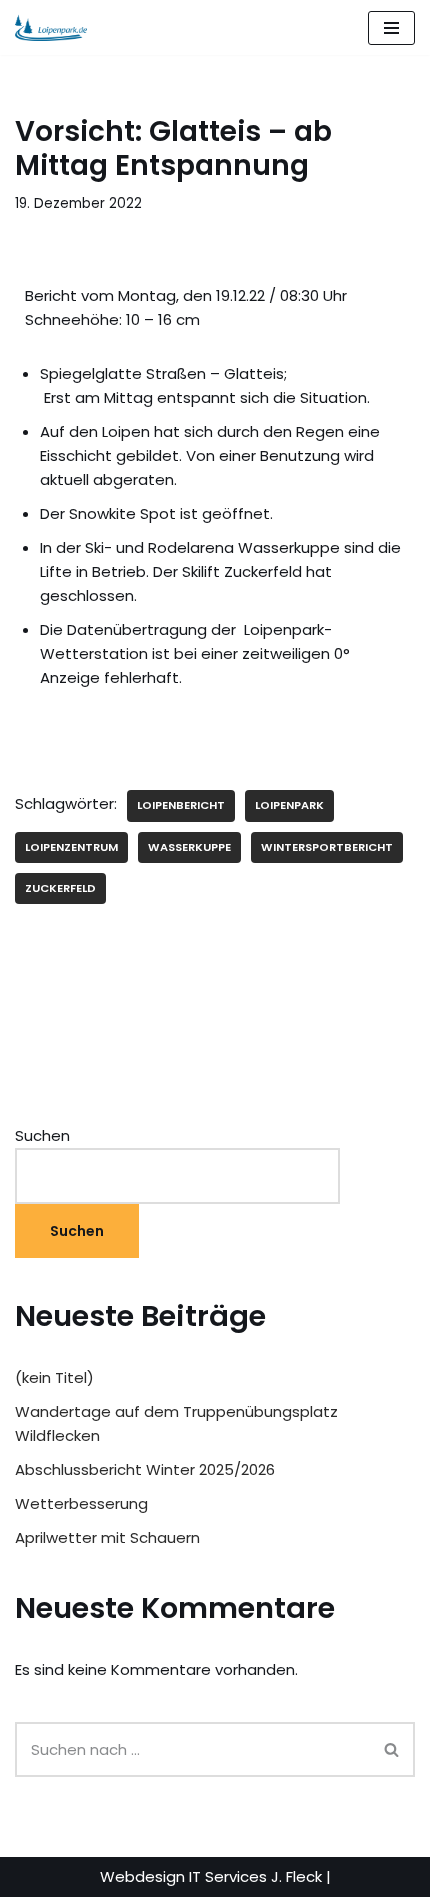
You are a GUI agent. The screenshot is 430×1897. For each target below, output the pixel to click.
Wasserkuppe (189, 847)
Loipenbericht (181, 805)
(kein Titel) (54, 1377)
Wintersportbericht (327, 847)
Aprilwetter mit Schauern (107, 1537)
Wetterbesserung (81, 1503)
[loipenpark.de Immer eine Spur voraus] (51, 27)
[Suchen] (392, 1749)
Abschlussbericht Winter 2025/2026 (145, 1469)
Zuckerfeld (60, 888)
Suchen (42, 1135)
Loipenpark (289, 805)
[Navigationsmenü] (391, 28)
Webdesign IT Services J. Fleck (211, 1876)
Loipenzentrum (71, 847)
